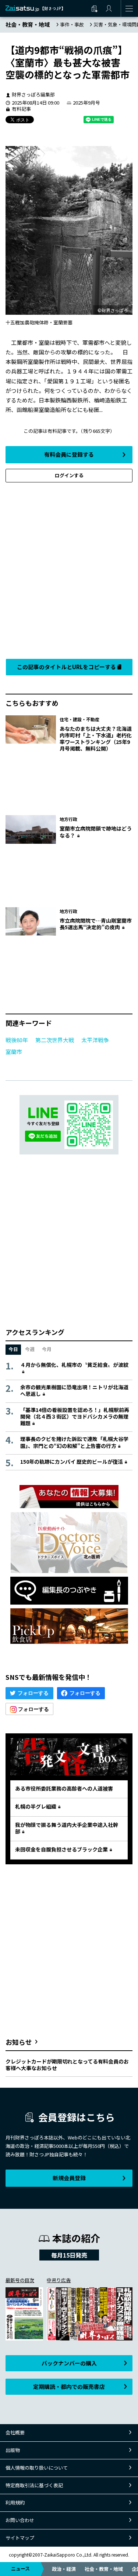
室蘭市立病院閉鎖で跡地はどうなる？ (96, 832)
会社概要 (15, 2432)
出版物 (13, 2450)
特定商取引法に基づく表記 (34, 2485)
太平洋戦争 (95, 1040)
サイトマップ (20, 2538)
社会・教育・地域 (104, 2569)
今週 (30, 1349)
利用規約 (15, 2502)
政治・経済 (64, 2569)
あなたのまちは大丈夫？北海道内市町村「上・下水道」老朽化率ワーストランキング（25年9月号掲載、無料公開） (96, 739)
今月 (47, 1349)
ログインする (69, 475)
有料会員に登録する (69, 454)
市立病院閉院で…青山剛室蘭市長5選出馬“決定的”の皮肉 (96, 924)
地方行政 (68, 819)
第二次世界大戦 (55, 1040)
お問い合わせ (20, 2520)
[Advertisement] (69, 569)
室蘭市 (14, 1052)
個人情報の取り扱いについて (37, 2468)
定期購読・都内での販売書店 (69, 2387)
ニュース (20, 2568)
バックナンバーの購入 (69, 2363)
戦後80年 (17, 1040)
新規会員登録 (69, 2178)
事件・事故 (72, 24)
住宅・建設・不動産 (79, 719)
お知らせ (19, 2042)
